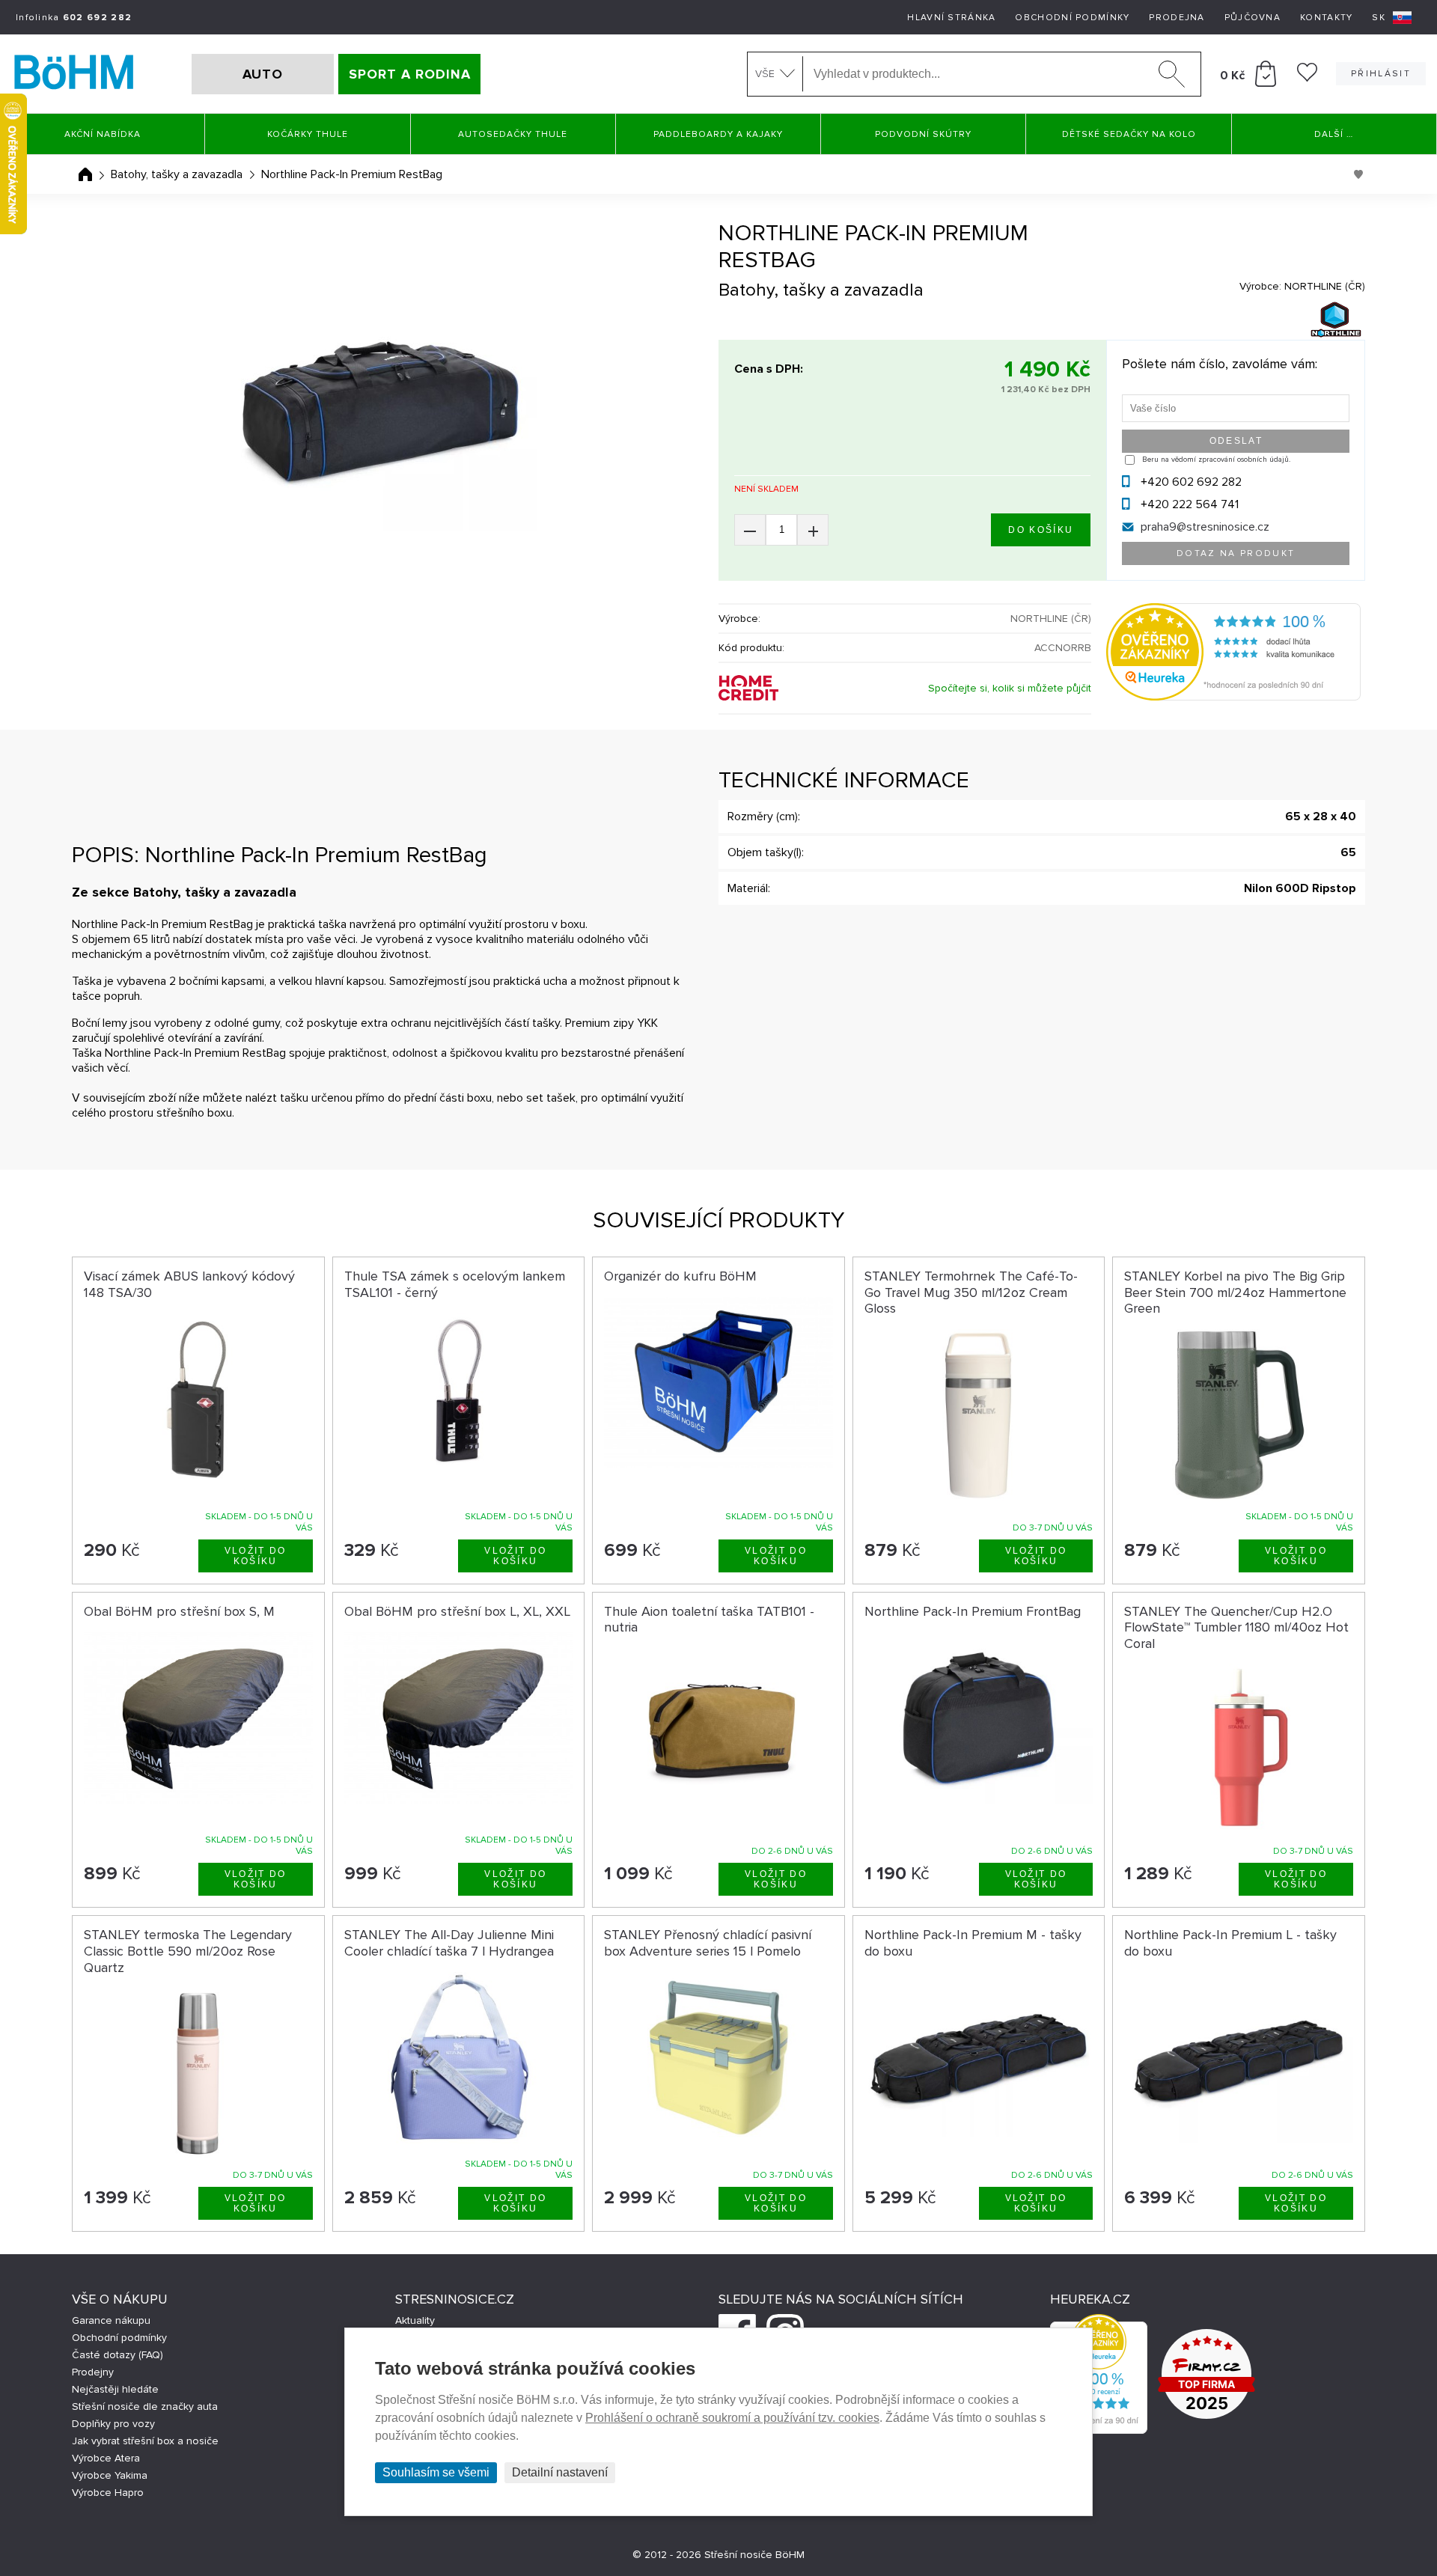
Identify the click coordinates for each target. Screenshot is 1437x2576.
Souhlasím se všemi (436, 2472)
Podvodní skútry (923, 134)
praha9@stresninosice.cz (1205, 527)
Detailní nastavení (560, 2472)
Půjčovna (1253, 18)
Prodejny (93, 2372)
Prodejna (1177, 18)
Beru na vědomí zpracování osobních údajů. (1216, 460)
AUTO (263, 74)
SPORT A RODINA (410, 74)
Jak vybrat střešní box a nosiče (145, 2441)
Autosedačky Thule (513, 134)
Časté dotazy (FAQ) (118, 2355)
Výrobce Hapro (108, 2493)
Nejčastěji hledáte (115, 2389)
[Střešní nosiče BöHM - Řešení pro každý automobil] (74, 74)
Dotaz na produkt (1236, 553)
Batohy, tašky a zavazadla (177, 174)
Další (1334, 134)
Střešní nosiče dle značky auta (145, 2406)
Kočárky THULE (308, 134)
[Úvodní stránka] (85, 174)
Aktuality (415, 2320)
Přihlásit (1381, 74)
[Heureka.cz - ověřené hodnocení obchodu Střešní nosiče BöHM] (1233, 697)
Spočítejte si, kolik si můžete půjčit (1010, 688)
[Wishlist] (1307, 78)
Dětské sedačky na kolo (1129, 134)
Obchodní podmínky (1072, 18)
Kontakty (1326, 18)
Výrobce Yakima (110, 2475)
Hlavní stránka (951, 18)
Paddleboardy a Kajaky (718, 134)
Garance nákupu (111, 2320)
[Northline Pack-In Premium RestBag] (380, 413)
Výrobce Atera (106, 2458)
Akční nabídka (103, 134)
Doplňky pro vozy (113, 2424)
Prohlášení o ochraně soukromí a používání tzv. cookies (732, 2418)
